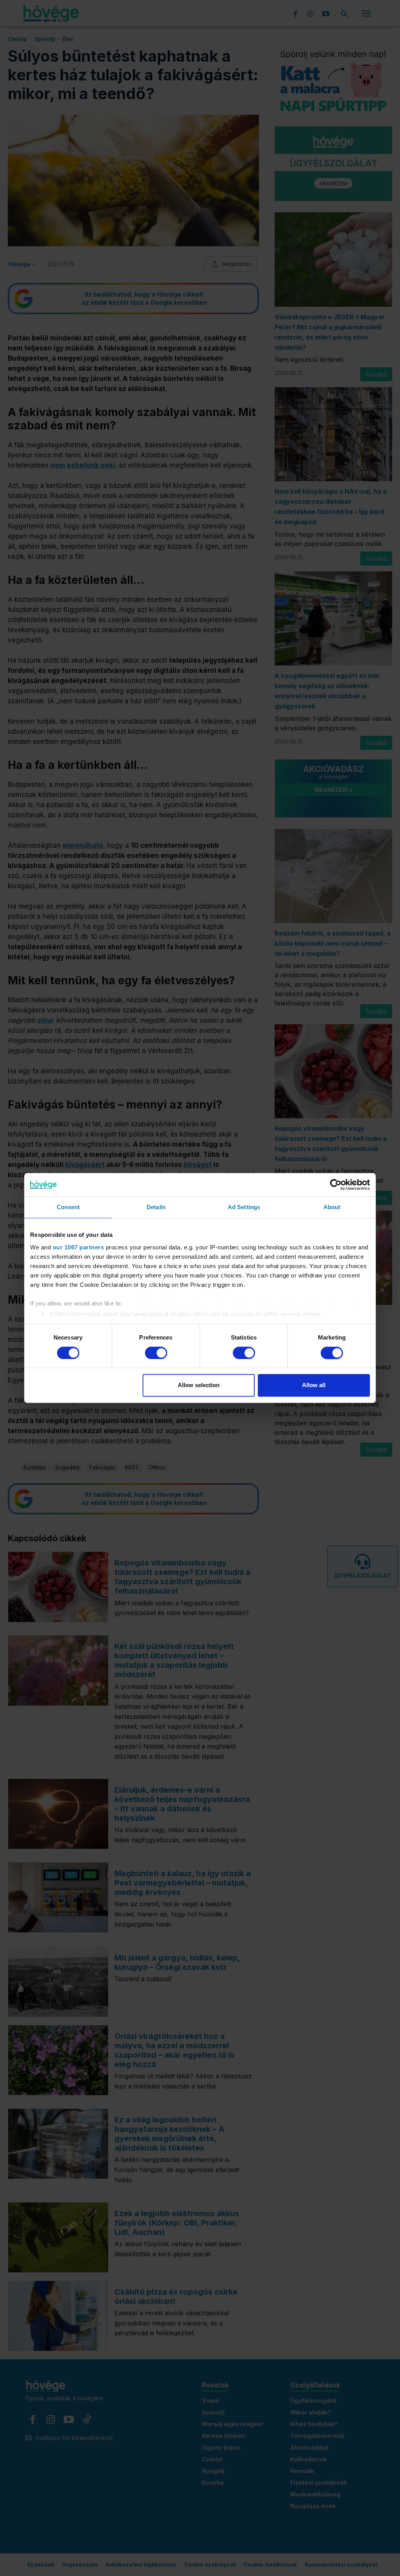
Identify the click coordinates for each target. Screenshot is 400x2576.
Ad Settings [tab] (244, 1207)
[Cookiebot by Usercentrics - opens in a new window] (336, 1185)
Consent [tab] (68, 1207)
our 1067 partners (79, 1247)
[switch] (156, 1353)
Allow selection (199, 1385)
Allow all (314, 1385)
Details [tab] (156, 1207)
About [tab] (332, 1207)
